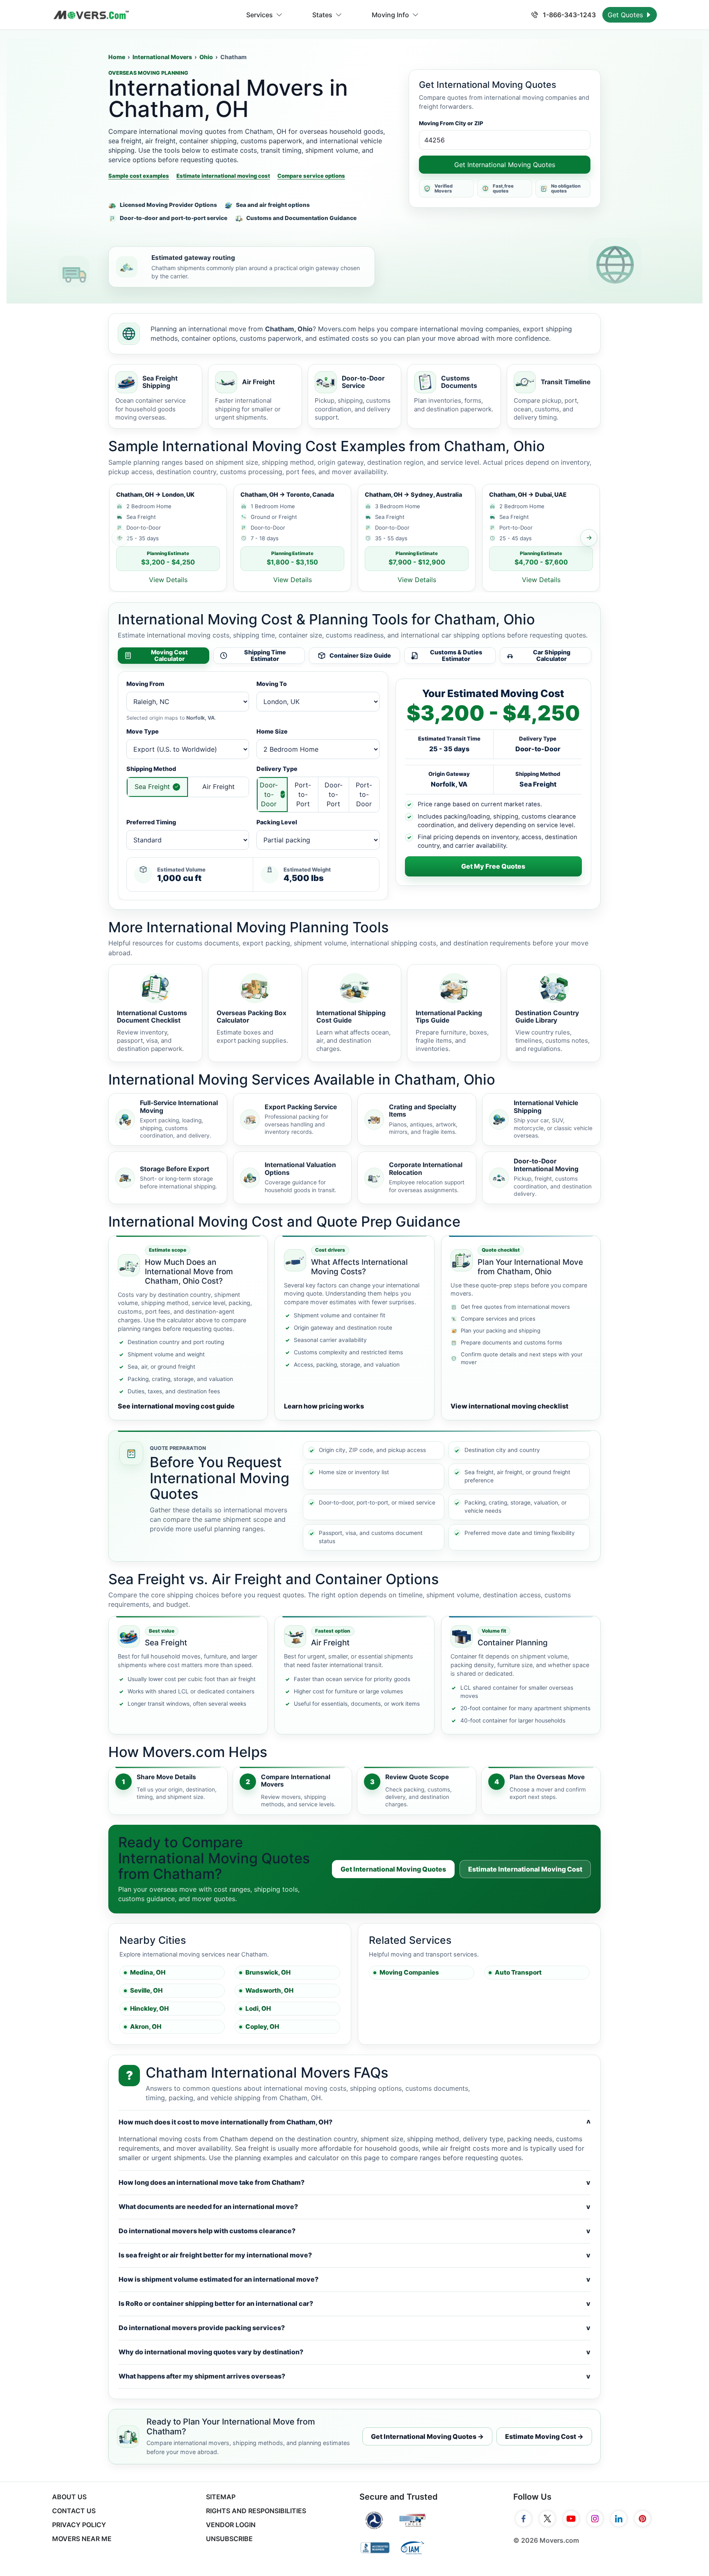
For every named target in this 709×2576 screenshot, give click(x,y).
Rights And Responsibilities (256, 2511)
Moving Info (390, 15)
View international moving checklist (509, 1406)
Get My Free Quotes (493, 866)
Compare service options (311, 176)
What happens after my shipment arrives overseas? (354, 2376)
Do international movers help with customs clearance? (354, 2231)
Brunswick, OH (268, 1972)
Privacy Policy (79, 2525)
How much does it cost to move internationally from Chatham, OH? (354, 2122)
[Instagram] (595, 2519)
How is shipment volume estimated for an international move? (354, 2279)
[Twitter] (547, 2519)
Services (260, 15)
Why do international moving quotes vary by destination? (354, 2352)
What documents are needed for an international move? (354, 2207)
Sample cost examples (139, 176)
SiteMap (221, 2497)
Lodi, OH (258, 2008)
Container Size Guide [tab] (360, 655)
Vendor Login (231, 2525)
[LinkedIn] (619, 2519)
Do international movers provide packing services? (354, 2328)
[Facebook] (524, 2519)
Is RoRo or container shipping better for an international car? (354, 2303)
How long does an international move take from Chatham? (354, 2182)
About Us (69, 2497)
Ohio (206, 57)
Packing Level (277, 822)
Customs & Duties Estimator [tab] (456, 656)
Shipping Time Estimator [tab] (265, 656)
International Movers (162, 57)
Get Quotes (626, 15)
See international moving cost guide (176, 1406)
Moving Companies (409, 1972)
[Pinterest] (643, 2519)
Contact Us (74, 2511)
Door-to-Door (269, 794)
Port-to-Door (364, 794)
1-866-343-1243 (568, 15)
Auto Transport (518, 1972)
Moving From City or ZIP (451, 123)
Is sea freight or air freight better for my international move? (354, 2255)
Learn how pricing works (324, 1406)
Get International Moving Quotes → (427, 2436)
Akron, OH (146, 2027)
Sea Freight (152, 787)
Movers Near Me (82, 2539)
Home (117, 57)
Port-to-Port (303, 794)
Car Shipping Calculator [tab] (552, 656)
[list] (354, 538)
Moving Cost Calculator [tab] (169, 656)
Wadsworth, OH (269, 1990)
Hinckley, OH (149, 2008)
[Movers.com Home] (91, 15)
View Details (168, 580)
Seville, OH (146, 1990)
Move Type (143, 731)
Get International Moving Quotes (505, 165)
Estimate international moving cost (223, 176)
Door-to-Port (334, 794)
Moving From (145, 684)
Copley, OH (262, 2027)
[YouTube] (571, 2519)
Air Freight (218, 787)
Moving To (272, 684)
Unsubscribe (229, 2539)
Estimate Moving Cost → (544, 2436)
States (322, 15)
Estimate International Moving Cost (525, 1869)
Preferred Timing (151, 822)
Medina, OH (148, 1972)
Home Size (272, 731)
